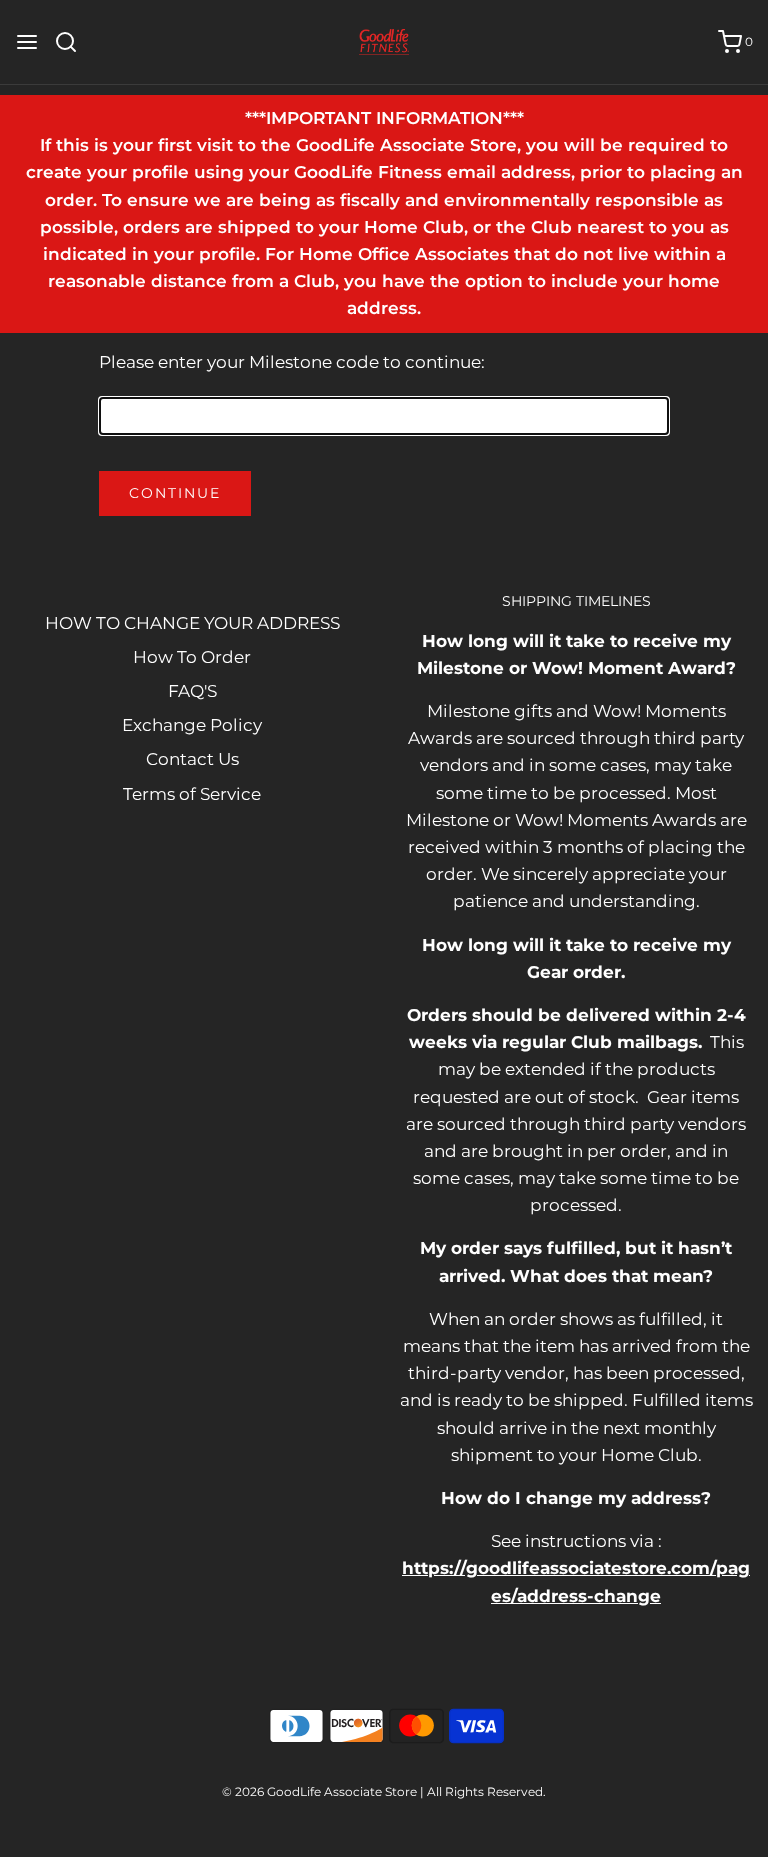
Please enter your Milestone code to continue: (292, 362)
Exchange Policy (192, 725)
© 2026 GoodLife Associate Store (319, 1791)
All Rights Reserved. (486, 1791)
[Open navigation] (27, 42)
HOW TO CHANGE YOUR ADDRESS (192, 623)
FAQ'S (192, 691)
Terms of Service (192, 794)
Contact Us (192, 759)
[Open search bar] (73, 42)
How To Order (192, 657)
